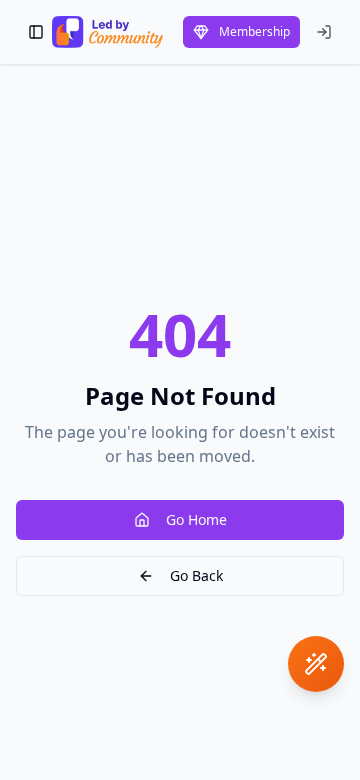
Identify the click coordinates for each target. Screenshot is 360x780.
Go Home (196, 519)
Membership (254, 31)
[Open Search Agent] (316, 664)
